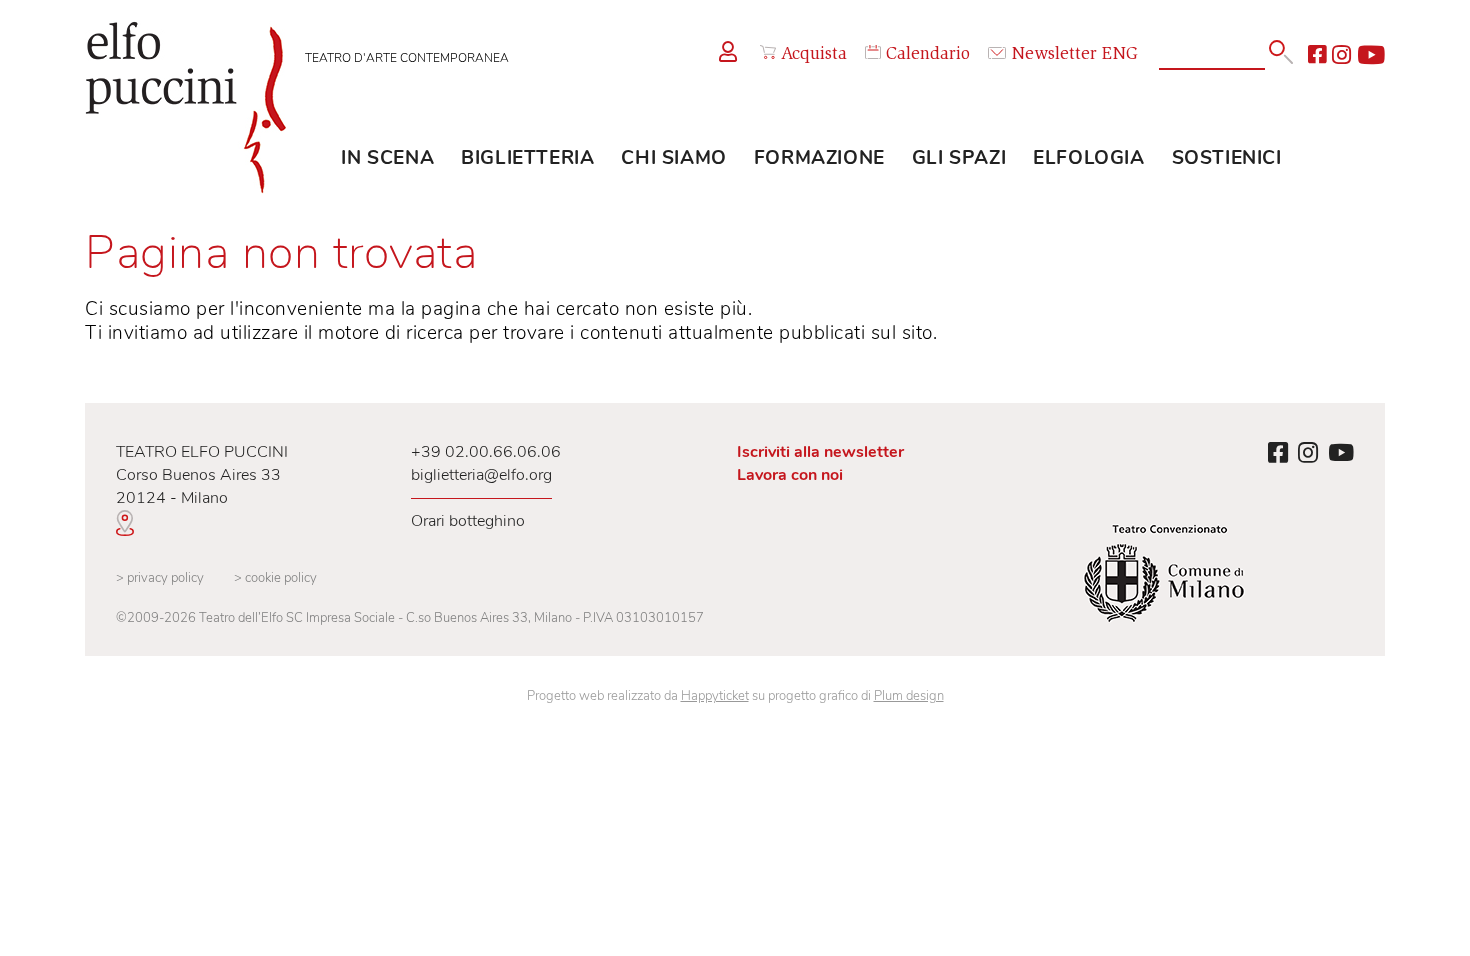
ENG (1120, 55)
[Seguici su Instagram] (1341, 55)
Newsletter (1054, 55)
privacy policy (160, 578)
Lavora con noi (790, 475)
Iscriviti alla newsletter (820, 452)
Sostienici (1227, 158)
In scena (387, 158)
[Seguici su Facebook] (1317, 55)
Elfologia (1088, 158)
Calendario (928, 55)
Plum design (909, 696)
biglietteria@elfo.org (481, 475)
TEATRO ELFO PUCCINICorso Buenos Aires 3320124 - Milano (202, 475)
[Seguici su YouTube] (1371, 55)
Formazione (819, 158)
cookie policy (275, 578)
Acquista (814, 55)
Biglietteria (527, 158)
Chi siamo (673, 158)
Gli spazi (959, 158)
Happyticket (715, 696)
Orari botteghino (468, 521)
